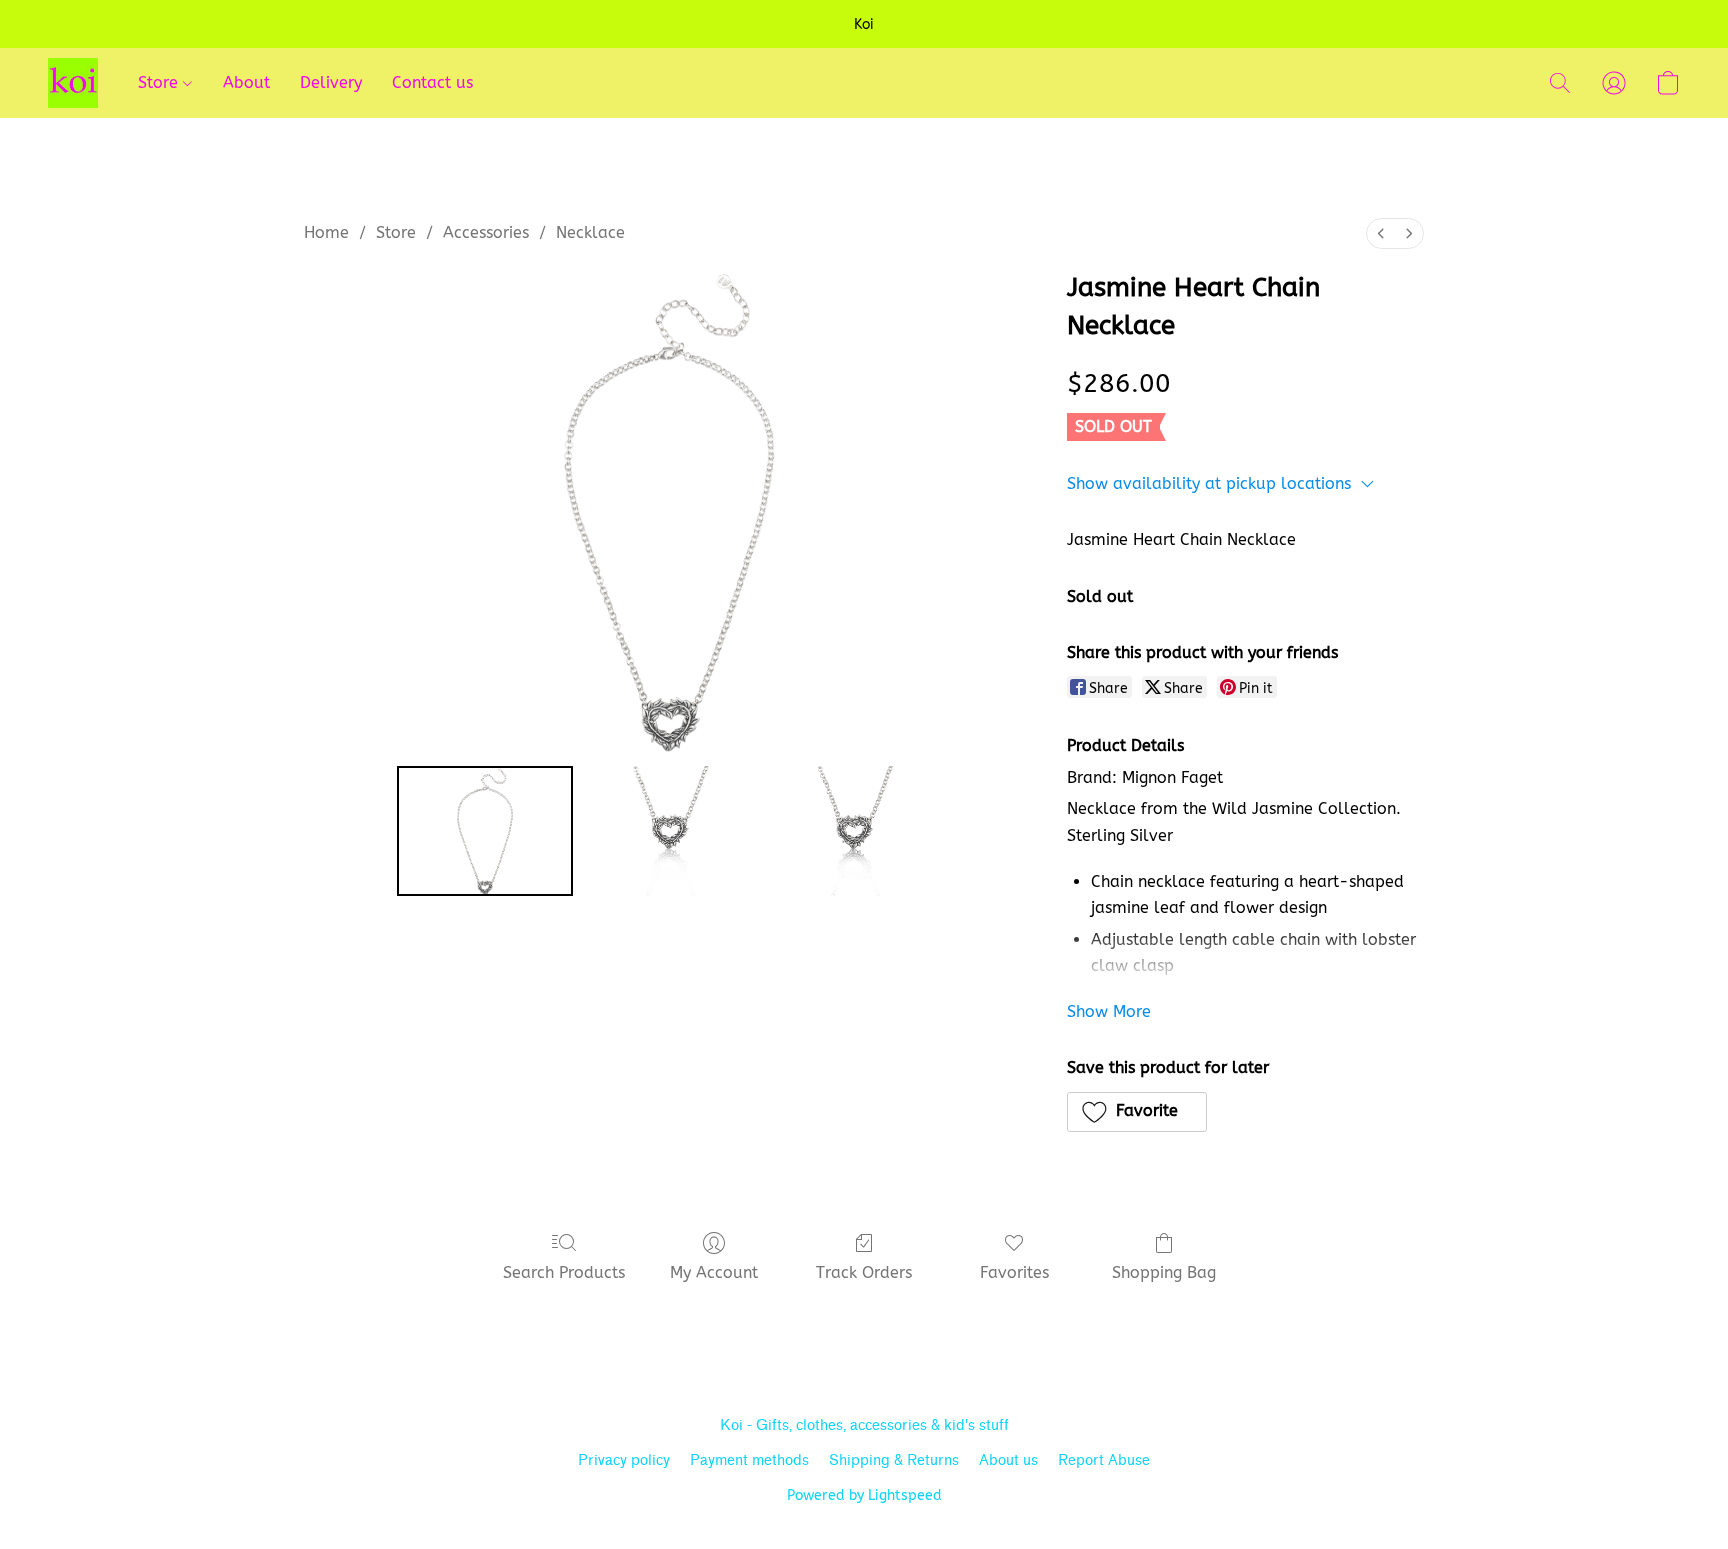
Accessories (486, 232)
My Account (714, 1272)
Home (326, 232)
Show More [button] (1109, 1011)
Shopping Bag (1164, 1272)
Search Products (564, 1272)
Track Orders (864, 1272)
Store (160, 82)
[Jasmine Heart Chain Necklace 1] (669, 831)
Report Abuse (1104, 1460)
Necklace (590, 232)
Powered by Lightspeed (864, 1495)
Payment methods (749, 1460)
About (246, 82)
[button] (73, 83)
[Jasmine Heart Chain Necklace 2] (854, 831)
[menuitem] (1381, 233)
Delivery (331, 82)
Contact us (432, 82)
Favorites (1014, 1272)
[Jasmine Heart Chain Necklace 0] (485, 831)
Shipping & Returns (894, 1460)
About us (1008, 1460)
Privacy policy (624, 1460)
